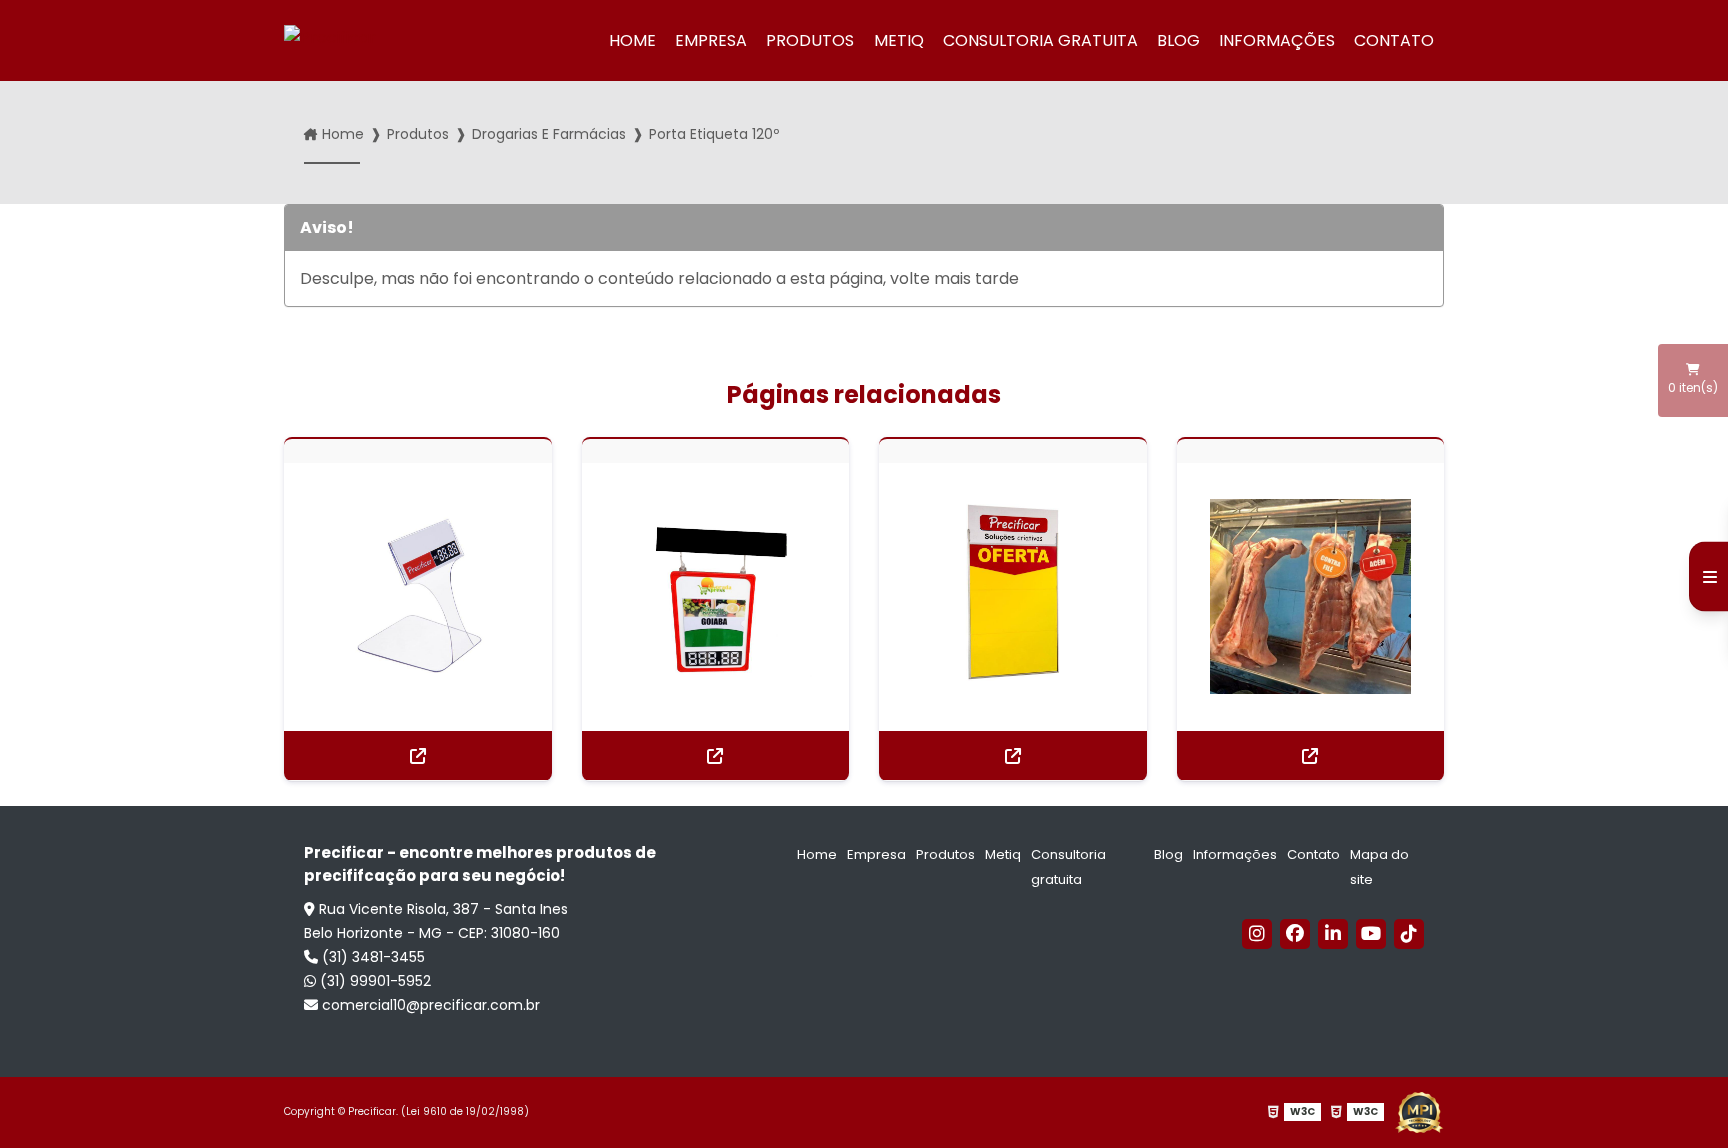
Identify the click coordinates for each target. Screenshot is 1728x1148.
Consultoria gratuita (1040, 40)
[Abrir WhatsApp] (1678, 1097)
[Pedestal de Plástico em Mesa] (418, 597)
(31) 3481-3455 (371, 957)
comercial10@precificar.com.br (429, 1005)
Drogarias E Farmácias (549, 134)
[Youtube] (1371, 934)
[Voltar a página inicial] (357, 41)
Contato (1394, 40)
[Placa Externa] (1013, 597)
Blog (1178, 40)
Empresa (711, 40)
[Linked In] (1333, 934)
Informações (1277, 40)
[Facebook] (1295, 934)
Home (632, 40)
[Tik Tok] (1409, 934)
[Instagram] (1257, 934)
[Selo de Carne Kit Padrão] (1311, 597)
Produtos (810, 40)
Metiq (899, 40)
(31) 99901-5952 (373, 981)
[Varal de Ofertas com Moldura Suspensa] (716, 597)
